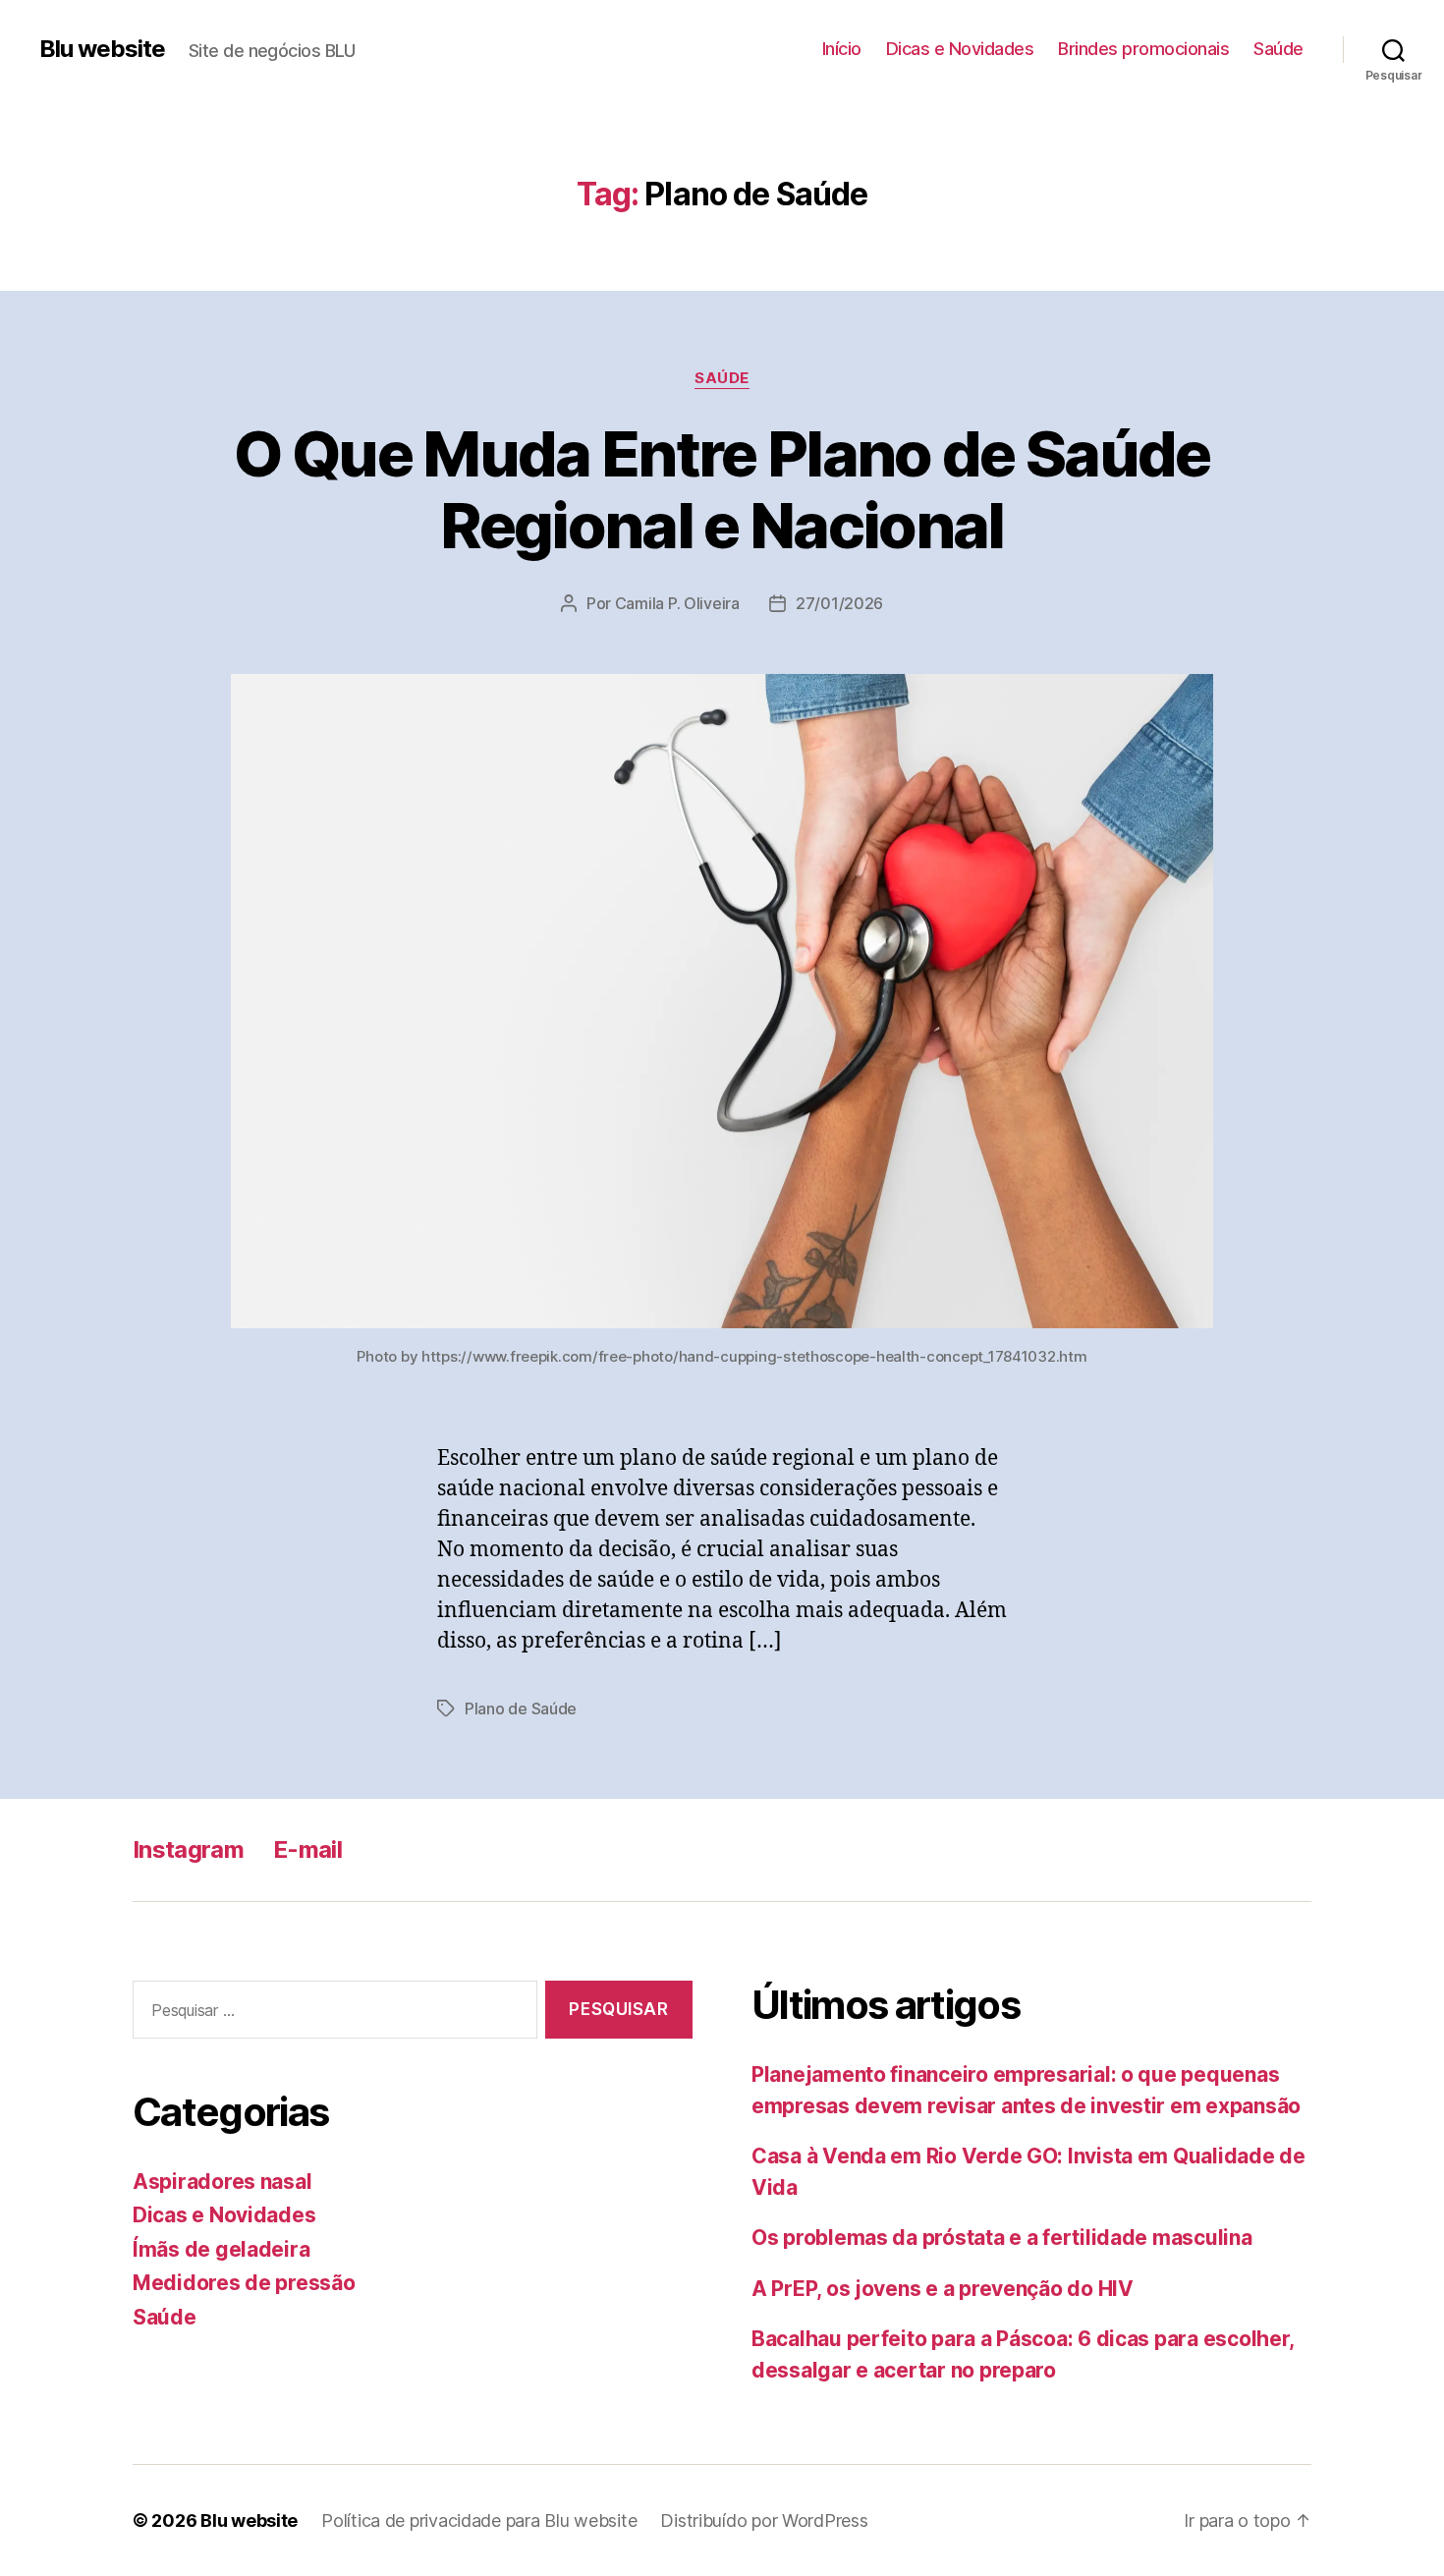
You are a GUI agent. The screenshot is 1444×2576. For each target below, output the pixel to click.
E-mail (307, 1849)
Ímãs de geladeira (221, 2249)
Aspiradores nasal (222, 2182)
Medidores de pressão (244, 2283)
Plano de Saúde (521, 1708)
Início (842, 49)
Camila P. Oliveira (677, 603)
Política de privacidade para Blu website (479, 2520)
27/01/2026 (839, 603)
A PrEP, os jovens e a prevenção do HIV (943, 2289)
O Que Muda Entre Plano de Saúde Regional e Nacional (722, 489)
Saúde (1278, 49)
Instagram (188, 1849)
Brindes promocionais (1143, 49)
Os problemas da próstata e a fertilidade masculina (1002, 2238)
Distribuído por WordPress (764, 2520)
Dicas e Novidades (960, 49)
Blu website (102, 49)
